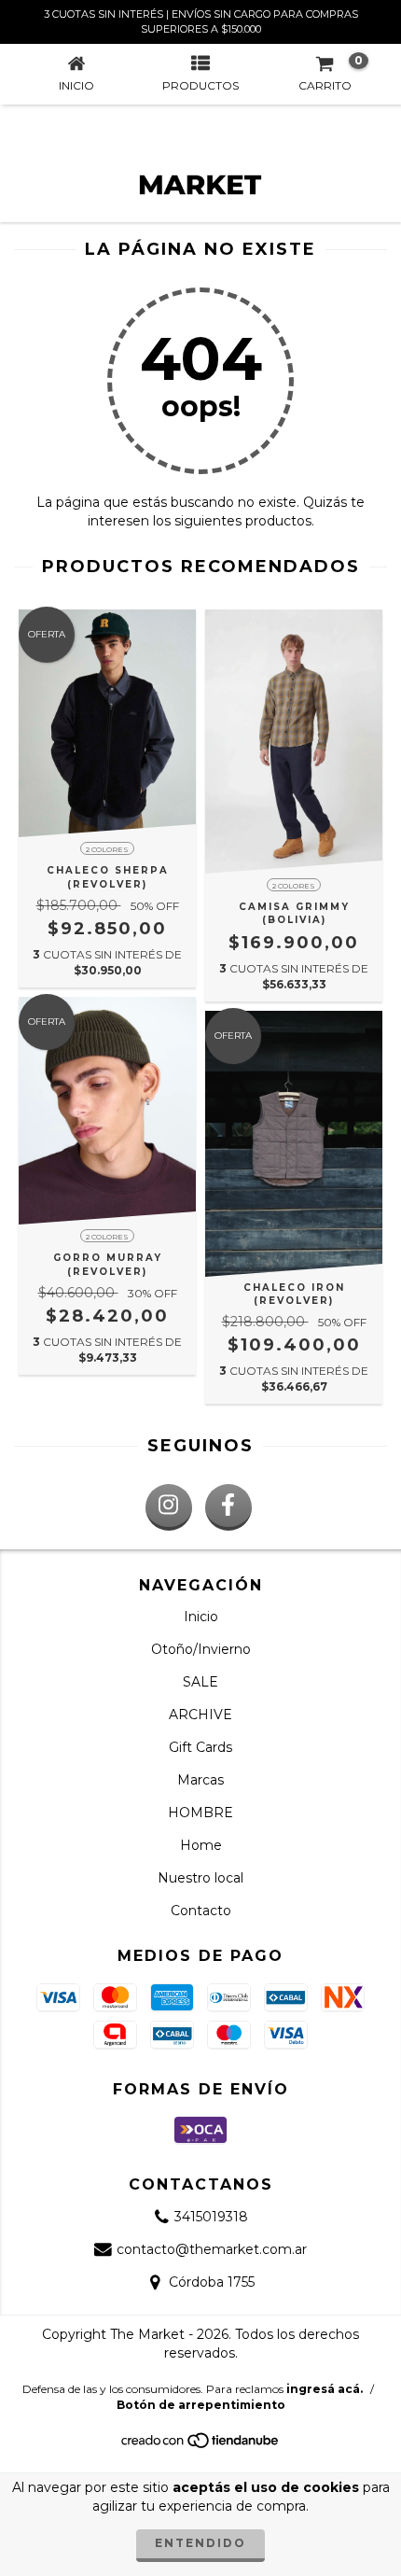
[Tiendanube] (201, 2446)
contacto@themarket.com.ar (212, 2249)
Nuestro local (200, 1878)
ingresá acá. (325, 2389)
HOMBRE (200, 1813)
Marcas (200, 1780)
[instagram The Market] (169, 1507)
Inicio (201, 1617)
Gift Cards (200, 1747)
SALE (200, 1682)
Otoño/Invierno (201, 1649)
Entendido (200, 2543)
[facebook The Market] (228, 1507)
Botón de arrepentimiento (201, 2405)
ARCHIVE (200, 1715)
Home (201, 1845)
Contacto (201, 1911)
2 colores (107, 849)
